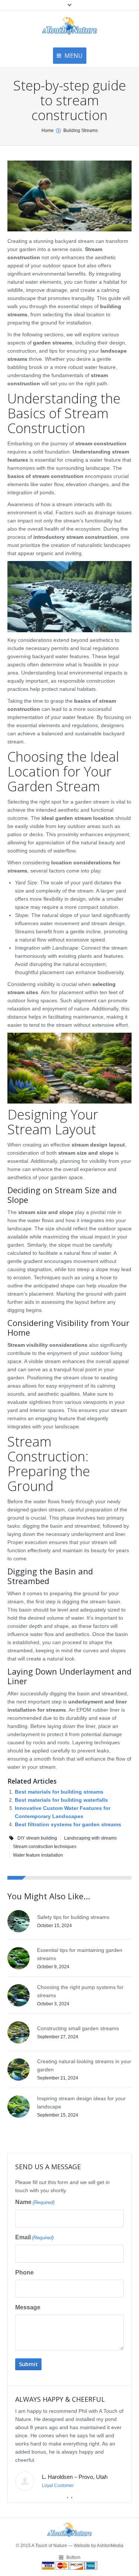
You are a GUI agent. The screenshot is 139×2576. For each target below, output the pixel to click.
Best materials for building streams (59, 1792)
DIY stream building (37, 1838)
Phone (24, 2272)
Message (28, 2307)
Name (35, 2202)
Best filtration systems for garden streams (68, 1824)
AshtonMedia (110, 2546)
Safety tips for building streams (73, 1917)
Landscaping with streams (90, 1838)
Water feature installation (38, 1855)
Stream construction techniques (45, 1847)
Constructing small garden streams (78, 2028)
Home (48, 131)
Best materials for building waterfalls (61, 1800)
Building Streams (81, 131)
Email (34, 2237)
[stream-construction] (69, 196)
